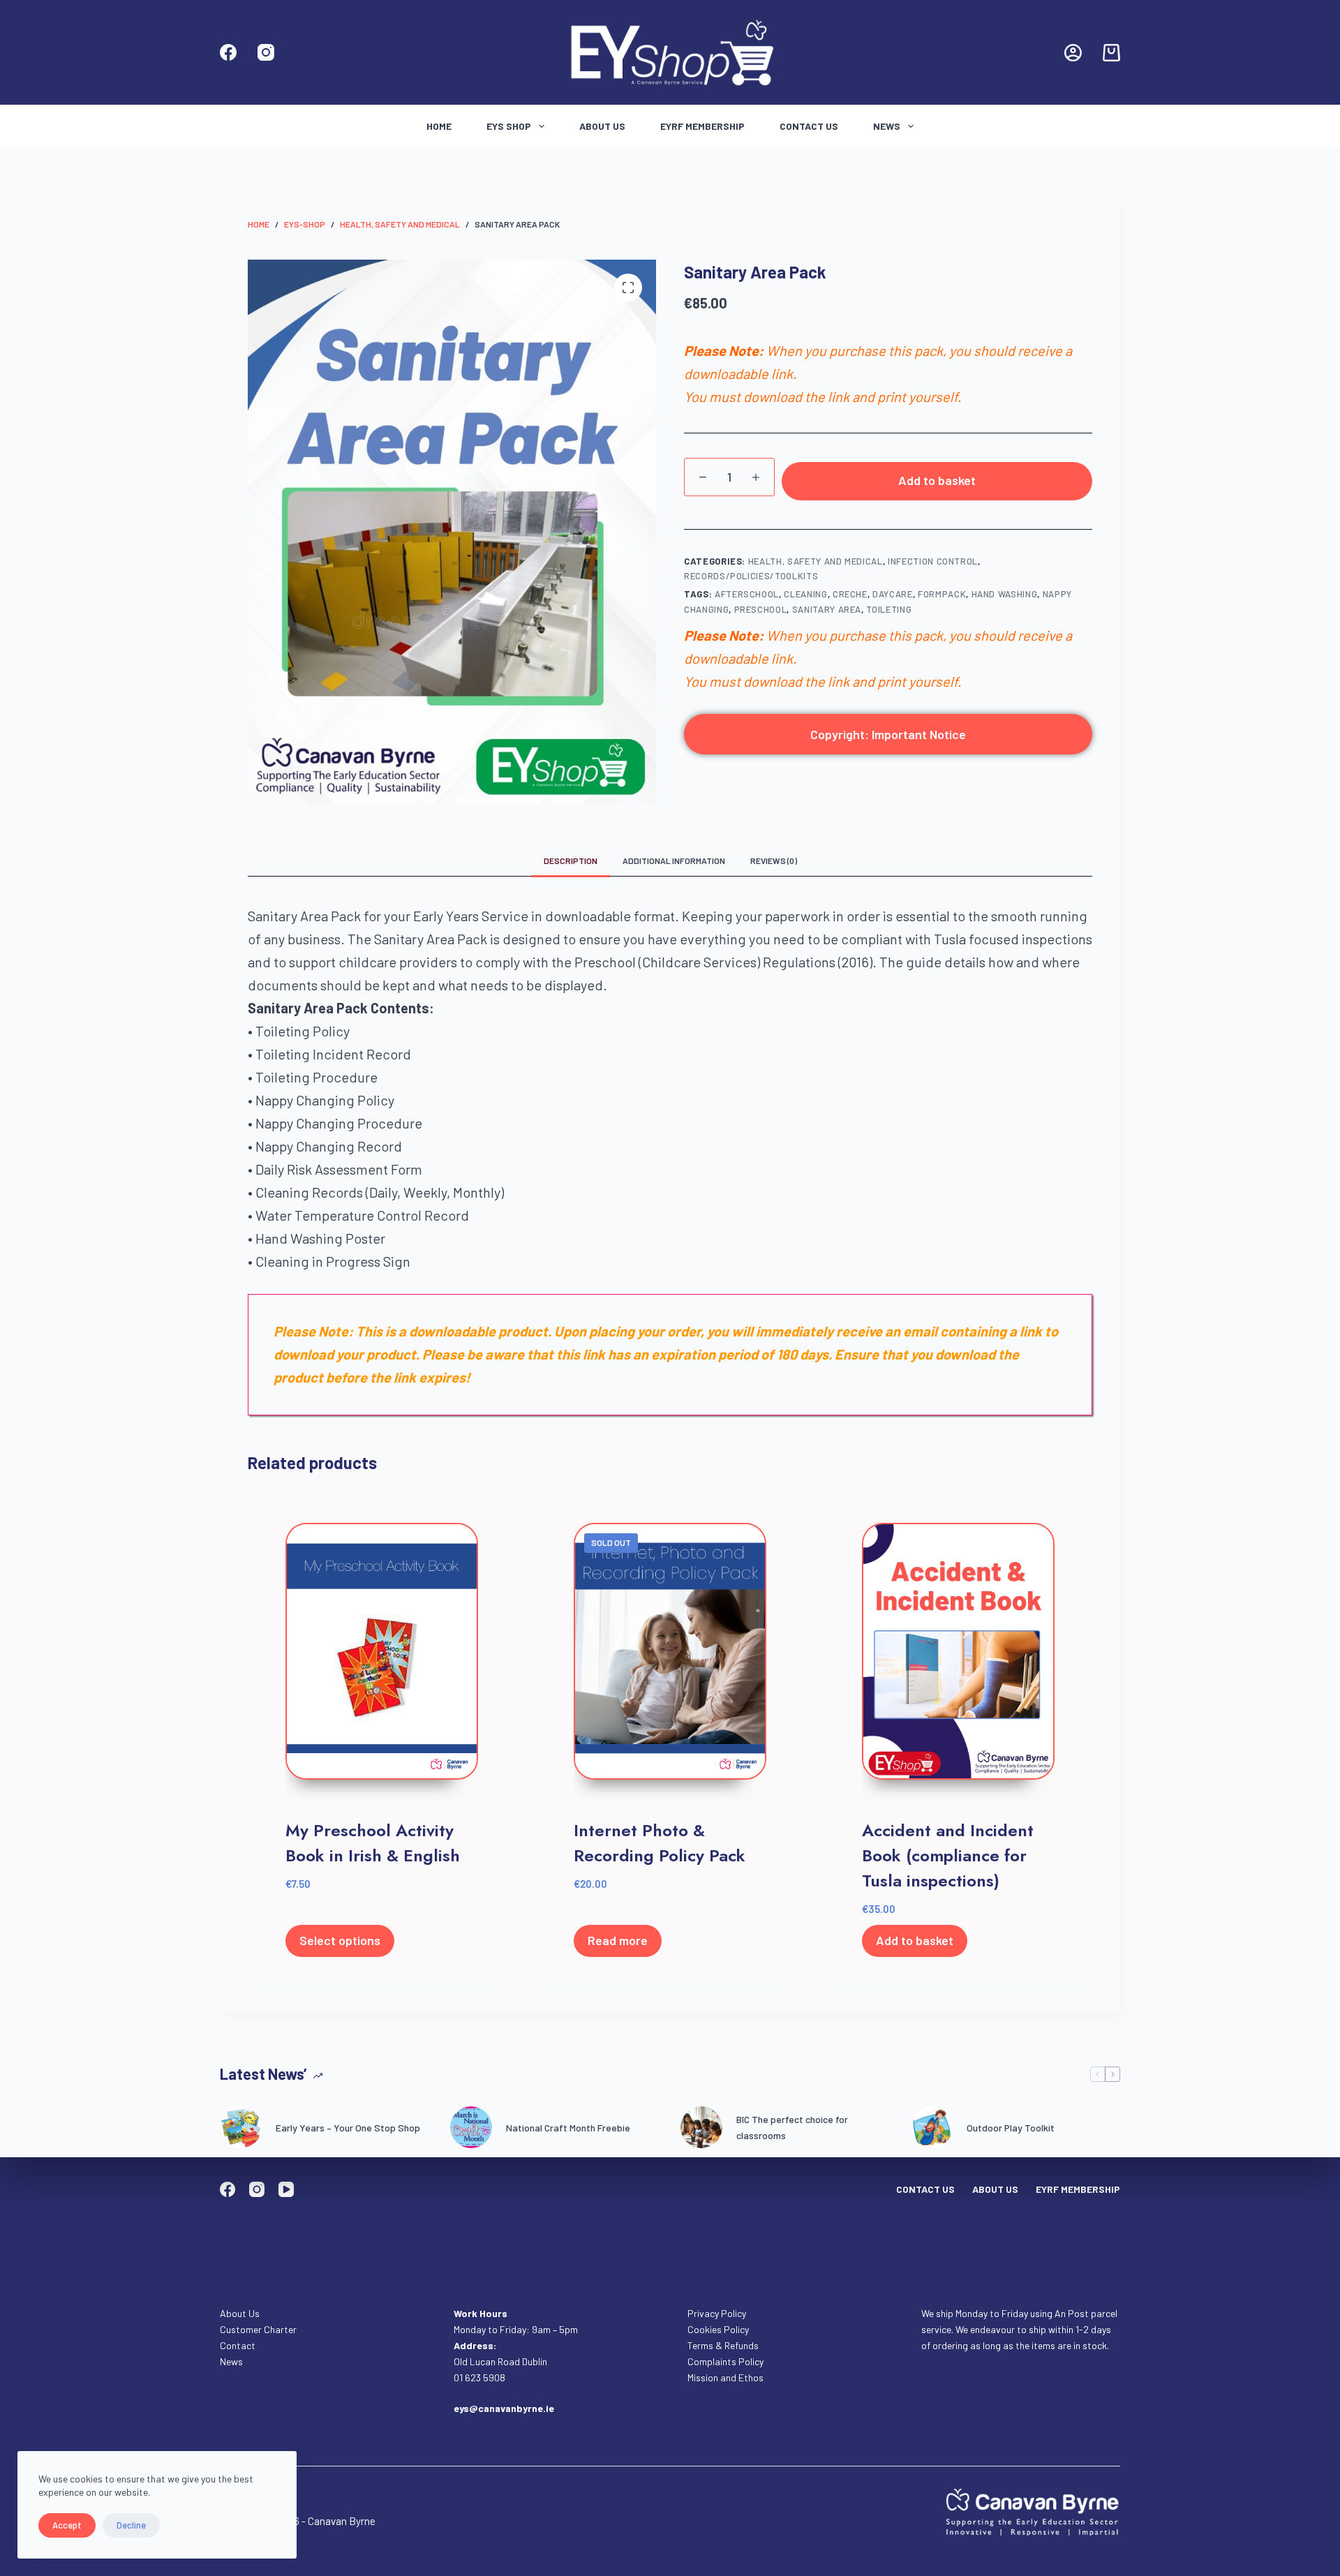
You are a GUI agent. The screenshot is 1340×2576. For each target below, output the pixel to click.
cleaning (805, 594)
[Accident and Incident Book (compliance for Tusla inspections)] (958, 1662)
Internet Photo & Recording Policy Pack (660, 1843)
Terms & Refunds (723, 2345)
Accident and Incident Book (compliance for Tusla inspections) (948, 1855)
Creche (850, 594)
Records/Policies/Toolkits (751, 576)
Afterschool (747, 594)
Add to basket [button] (915, 1940)
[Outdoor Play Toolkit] (932, 2127)
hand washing (1005, 594)
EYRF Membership (702, 126)
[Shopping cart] (1111, 53)
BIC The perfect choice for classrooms (792, 2127)
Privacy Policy (717, 2313)
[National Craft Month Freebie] (471, 2127)
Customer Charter (258, 2329)
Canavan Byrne (342, 2521)
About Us (602, 126)
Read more (618, 1940)
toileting (889, 609)
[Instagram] (266, 52)
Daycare (893, 594)
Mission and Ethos (725, 2377)
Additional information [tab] (674, 861)
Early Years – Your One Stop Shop (348, 2128)
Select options (340, 1940)
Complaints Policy (725, 2361)
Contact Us (809, 126)
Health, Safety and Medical (816, 561)
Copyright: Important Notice (888, 734)
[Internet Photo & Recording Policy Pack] (670, 1662)
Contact (239, 2345)
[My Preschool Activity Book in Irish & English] (382, 1662)
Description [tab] (571, 861)
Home (439, 126)
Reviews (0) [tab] (774, 861)
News (887, 126)
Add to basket (937, 480)
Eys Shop (509, 126)
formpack (942, 594)
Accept (67, 2525)
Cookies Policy (718, 2329)
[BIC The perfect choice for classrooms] (701, 2127)
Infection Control (933, 561)
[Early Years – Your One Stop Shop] (241, 2127)
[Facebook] (228, 52)
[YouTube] (286, 2189)
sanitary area (827, 609)
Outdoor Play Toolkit (1011, 2128)
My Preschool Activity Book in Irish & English (373, 1843)
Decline (131, 2525)
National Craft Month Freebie (568, 2128)
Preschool (761, 609)
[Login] (1073, 53)
